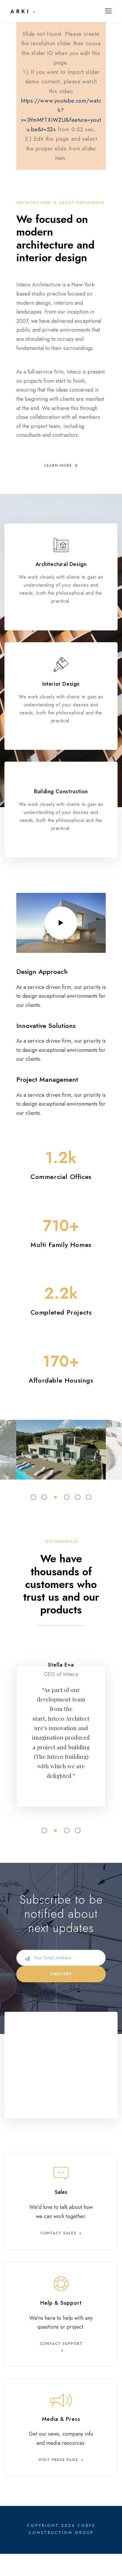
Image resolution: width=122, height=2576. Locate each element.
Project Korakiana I (61, 1441)
